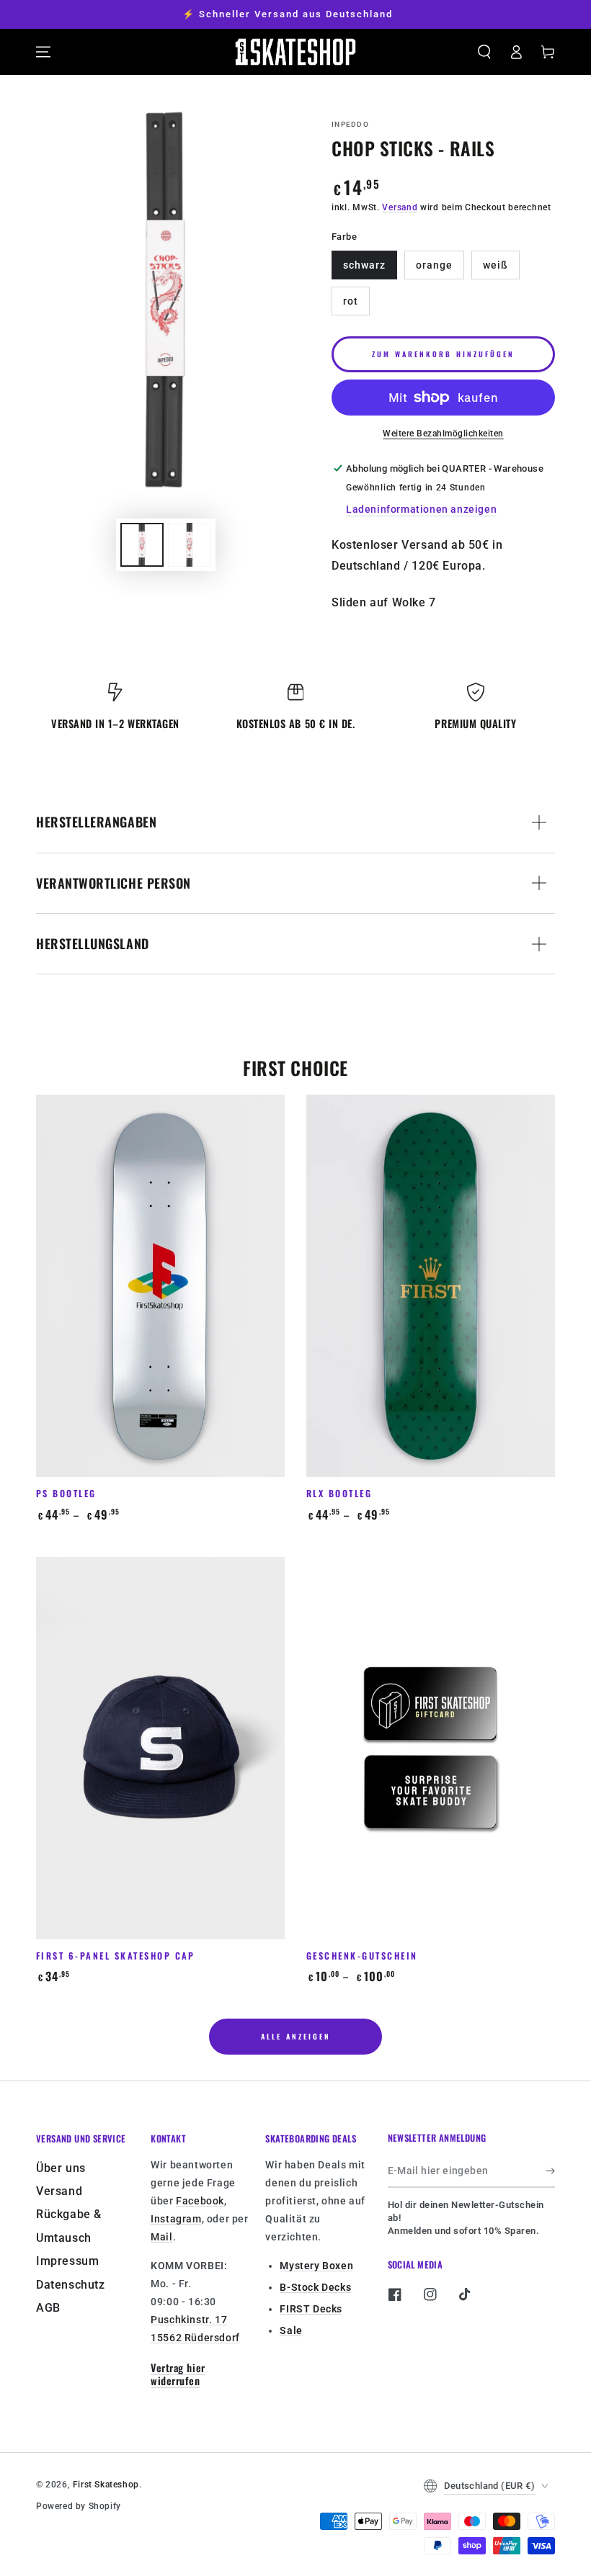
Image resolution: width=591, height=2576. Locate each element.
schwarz (364, 265)
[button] (484, 52)
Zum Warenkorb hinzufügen (443, 354)
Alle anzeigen (296, 2036)
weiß (496, 265)
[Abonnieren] (550, 2171)
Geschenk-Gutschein (362, 1956)
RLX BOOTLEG (339, 1493)
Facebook (200, 2201)
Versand (400, 207)
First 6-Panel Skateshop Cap (116, 1956)
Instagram (176, 2219)
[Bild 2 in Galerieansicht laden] (190, 545)
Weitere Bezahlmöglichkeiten (443, 434)
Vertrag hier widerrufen (178, 2374)
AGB (48, 2308)
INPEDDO (350, 124)
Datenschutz (71, 2285)
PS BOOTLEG (66, 1493)
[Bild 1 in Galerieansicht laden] (142, 545)
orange (434, 265)
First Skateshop (106, 2485)
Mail (161, 2237)
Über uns (61, 2168)
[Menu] (43, 52)
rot (351, 301)
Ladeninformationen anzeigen (421, 509)
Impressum (67, 2261)
